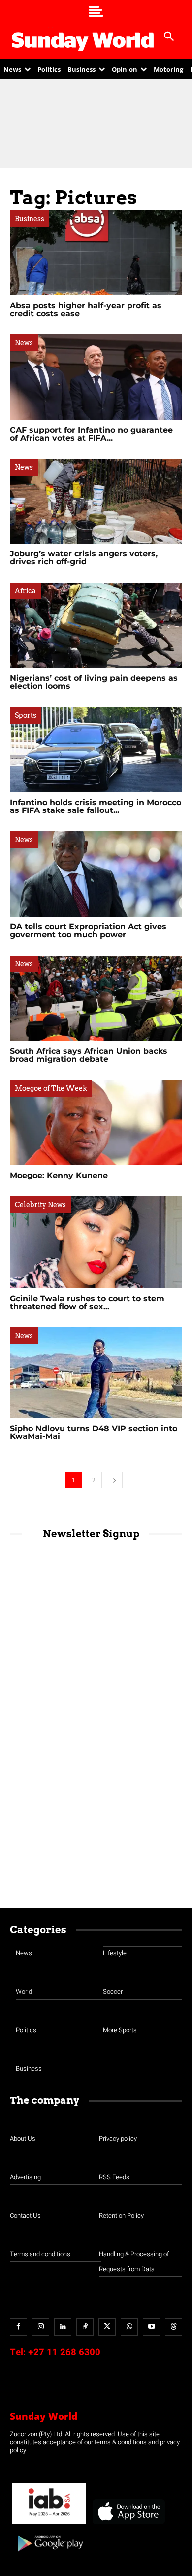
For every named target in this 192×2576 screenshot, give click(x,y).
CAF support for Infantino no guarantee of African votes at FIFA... (91, 434)
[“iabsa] (49, 2524)
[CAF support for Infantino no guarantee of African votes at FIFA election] (96, 377)
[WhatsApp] (129, 2327)
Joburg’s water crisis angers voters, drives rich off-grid (84, 558)
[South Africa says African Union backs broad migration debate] (96, 998)
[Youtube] (151, 2327)
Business (30, 219)
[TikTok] (85, 2327)
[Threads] (174, 2327)
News (24, 343)
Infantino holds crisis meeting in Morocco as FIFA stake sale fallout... (96, 806)
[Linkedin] (63, 2327)
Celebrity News (40, 1205)
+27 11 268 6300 (64, 2352)
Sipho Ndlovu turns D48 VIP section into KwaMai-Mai (94, 1432)
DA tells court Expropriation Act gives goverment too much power (88, 931)
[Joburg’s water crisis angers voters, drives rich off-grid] (96, 501)
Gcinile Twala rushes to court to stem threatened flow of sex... (87, 1303)
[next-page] (114, 1480)
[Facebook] (18, 2327)
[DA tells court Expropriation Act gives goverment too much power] (96, 874)
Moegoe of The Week (51, 1088)
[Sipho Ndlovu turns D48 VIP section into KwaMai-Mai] (96, 1373)
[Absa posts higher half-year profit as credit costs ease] (96, 253)
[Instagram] (41, 2327)
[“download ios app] (128, 2524)
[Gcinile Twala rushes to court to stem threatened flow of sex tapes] (96, 1242)
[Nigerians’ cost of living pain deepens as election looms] (96, 625)
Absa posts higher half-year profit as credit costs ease (86, 310)
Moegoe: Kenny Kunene (59, 1175)
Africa (25, 591)
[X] (107, 2327)
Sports (26, 715)
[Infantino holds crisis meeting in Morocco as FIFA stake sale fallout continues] (96, 750)
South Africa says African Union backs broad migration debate (89, 1055)
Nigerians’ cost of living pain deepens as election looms (94, 682)
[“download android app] (49, 2555)
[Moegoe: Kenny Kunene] (96, 1122)
